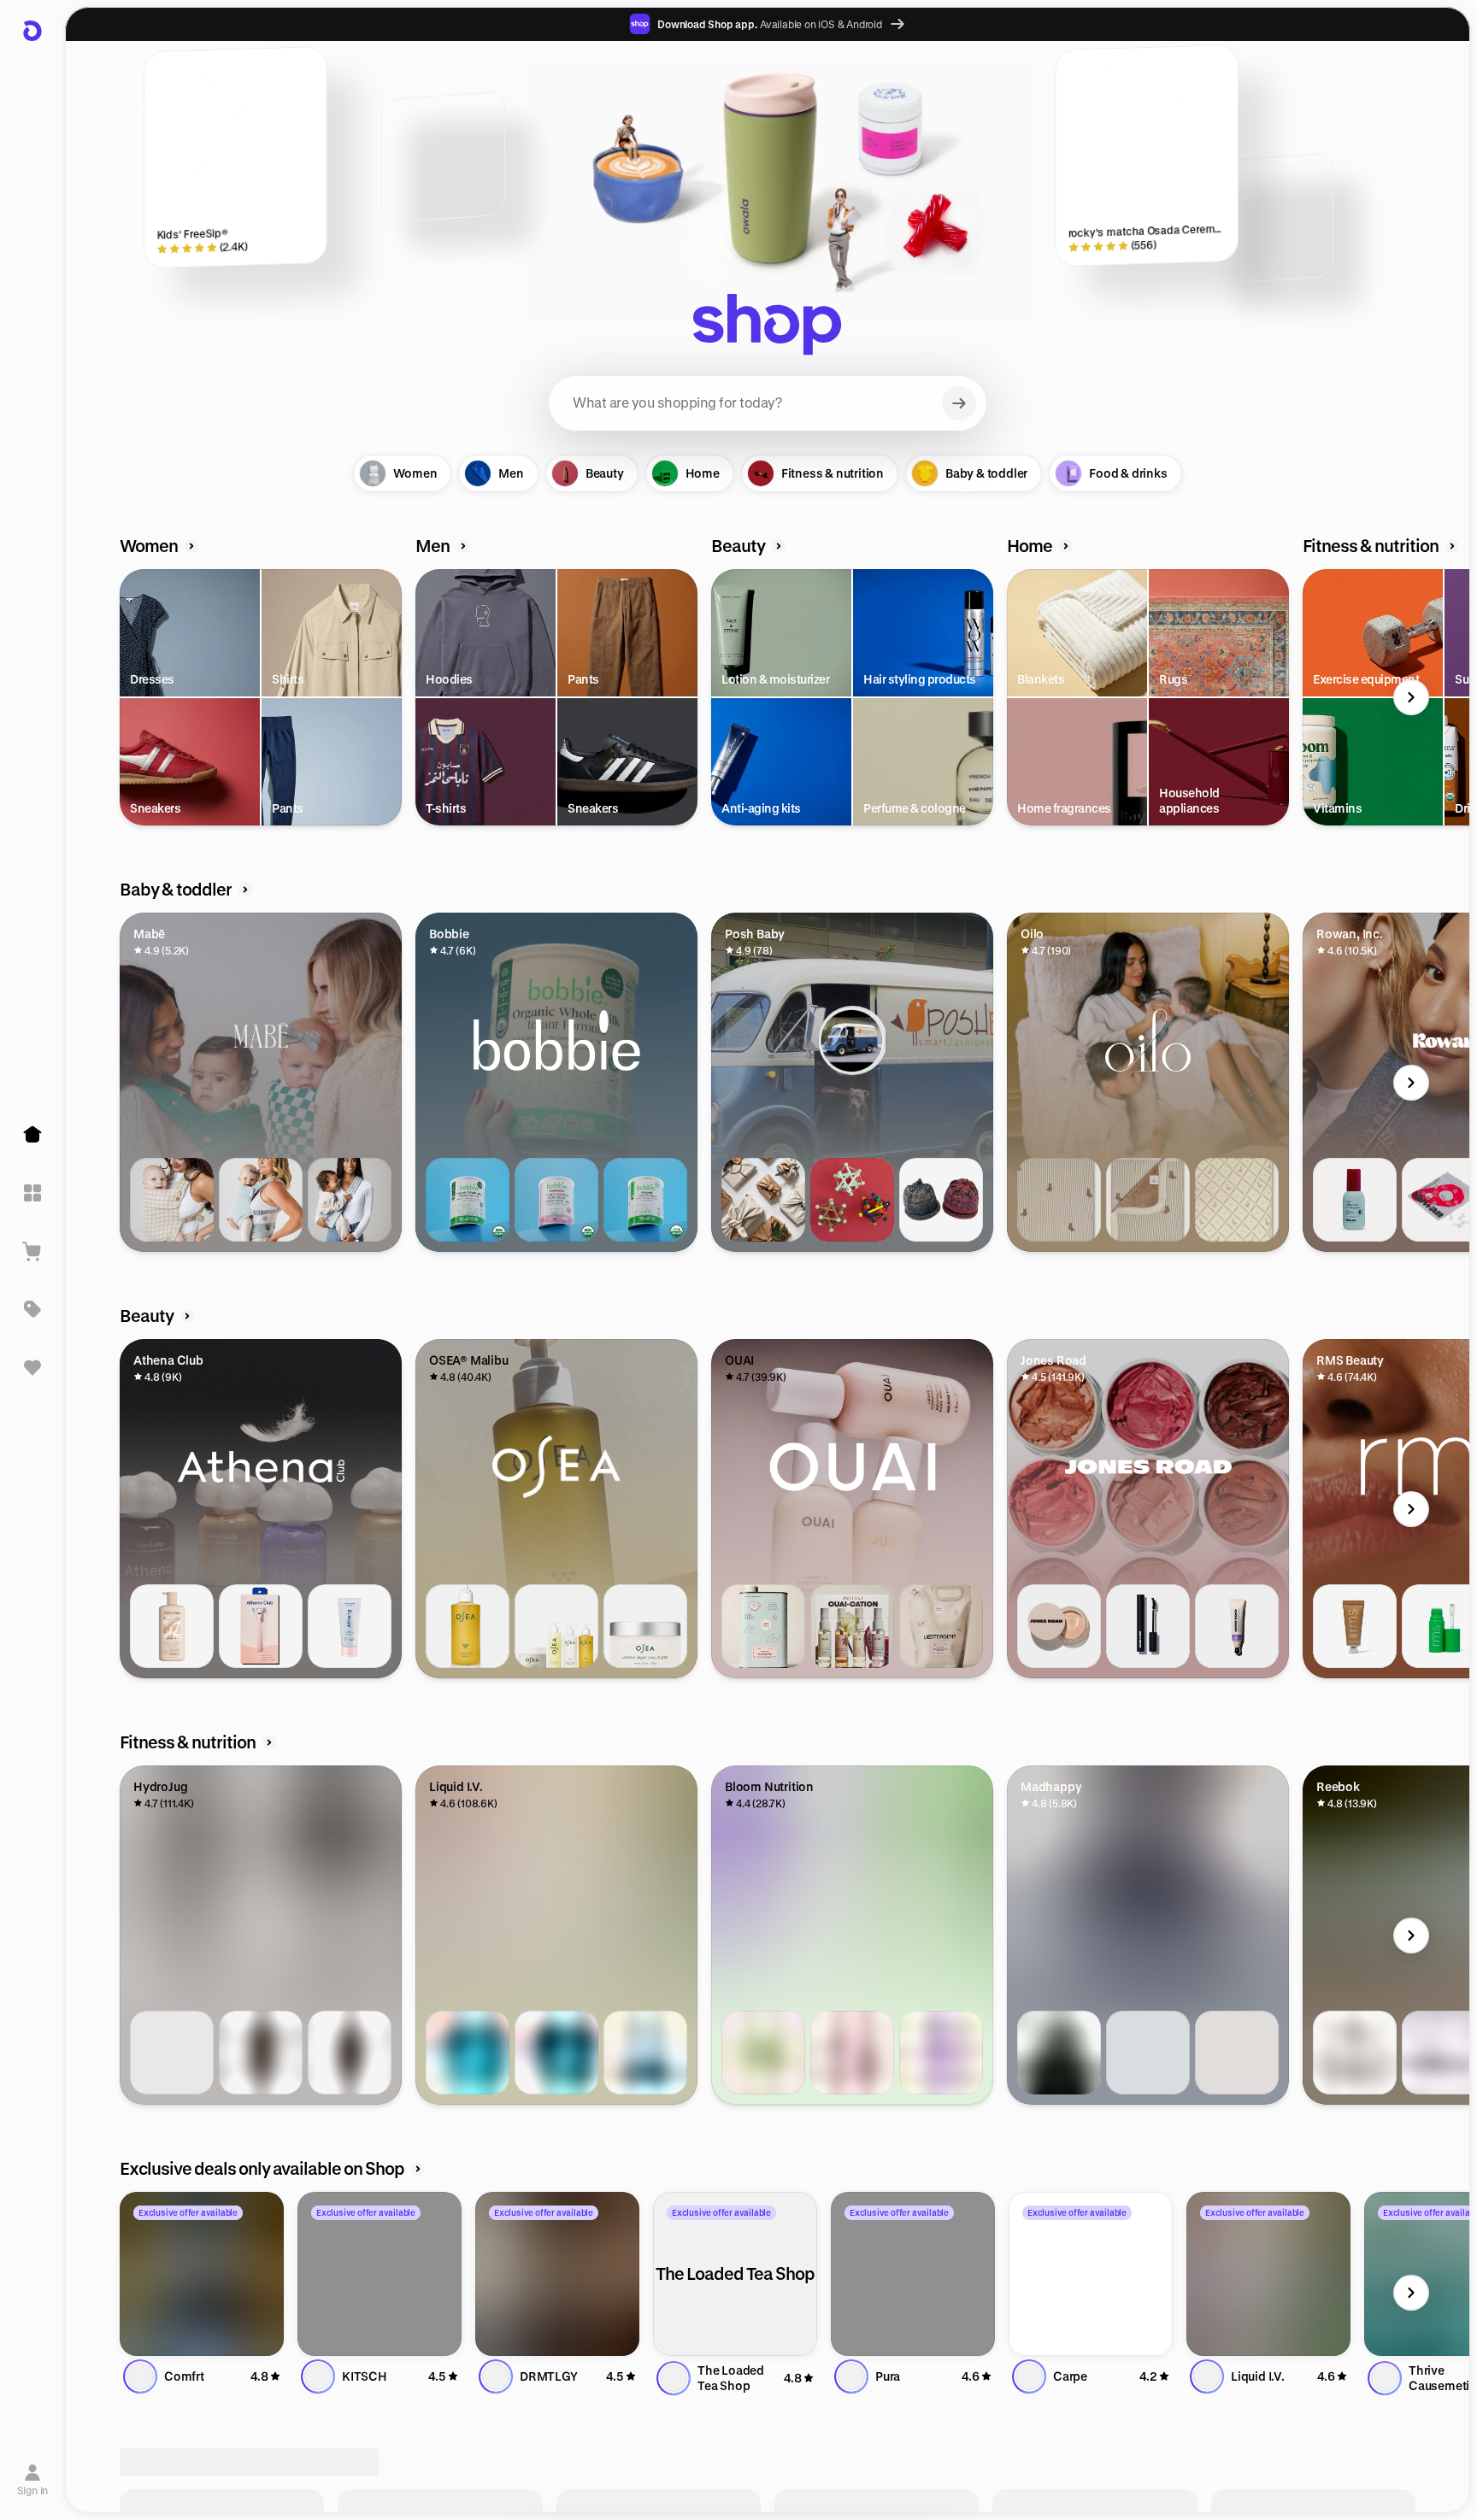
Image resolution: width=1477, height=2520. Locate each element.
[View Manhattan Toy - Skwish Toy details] (852, 1200)
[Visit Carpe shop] (1091, 2274)
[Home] (32, 1135)
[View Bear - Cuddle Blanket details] (1148, 1200)
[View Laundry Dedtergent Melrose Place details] (763, 1626)
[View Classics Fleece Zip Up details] (1237, 2053)
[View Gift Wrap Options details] (763, 1200)
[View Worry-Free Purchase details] (1355, 2053)
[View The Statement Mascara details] (1148, 1626)
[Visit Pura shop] (913, 2274)
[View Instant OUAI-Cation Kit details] (852, 1626)
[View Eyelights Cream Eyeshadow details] (1355, 1626)
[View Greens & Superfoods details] (763, 2053)
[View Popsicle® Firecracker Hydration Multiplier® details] (556, 2053)
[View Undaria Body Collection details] (556, 1626)
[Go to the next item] (1411, 697)
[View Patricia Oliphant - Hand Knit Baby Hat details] (941, 1200)
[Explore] (32, 1193)
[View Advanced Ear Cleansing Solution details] (1355, 1200)
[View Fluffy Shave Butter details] (350, 1626)
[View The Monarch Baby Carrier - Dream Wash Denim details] (261, 1200)
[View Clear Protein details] (852, 2053)
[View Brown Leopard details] (261, 2053)
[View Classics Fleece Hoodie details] (1059, 2053)
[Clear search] (959, 403)
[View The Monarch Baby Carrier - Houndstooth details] (172, 1200)
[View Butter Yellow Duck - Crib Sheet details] (1237, 1200)
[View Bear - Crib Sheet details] (1059, 1200)
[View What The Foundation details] (1059, 1626)
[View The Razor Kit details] (261, 1626)
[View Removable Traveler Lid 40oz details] (172, 2053)
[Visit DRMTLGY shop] (557, 2274)
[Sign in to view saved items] (32, 1367)
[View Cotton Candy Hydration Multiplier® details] (468, 2053)
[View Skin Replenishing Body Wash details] (172, 1626)
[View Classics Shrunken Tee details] (1148, 2053)
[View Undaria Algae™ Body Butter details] (645, 1626)
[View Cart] (32, 1251)
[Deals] (32, 1309)
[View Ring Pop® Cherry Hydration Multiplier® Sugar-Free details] (645, 2053)
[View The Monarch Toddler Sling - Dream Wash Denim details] (350, 1200)
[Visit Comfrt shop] (202, 2274)
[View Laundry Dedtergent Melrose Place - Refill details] (941, 1626)
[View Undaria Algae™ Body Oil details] (468, 1626)
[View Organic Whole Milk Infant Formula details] (468, 1200)
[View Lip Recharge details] (1237, 1626)
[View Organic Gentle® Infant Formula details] (556, 1200)
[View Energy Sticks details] (941, 2053)
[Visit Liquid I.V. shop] (1268, 2274)
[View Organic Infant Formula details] (645, 1200)
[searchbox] (768, 403)
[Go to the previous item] (124, 697)
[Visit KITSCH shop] (380, 2274)
